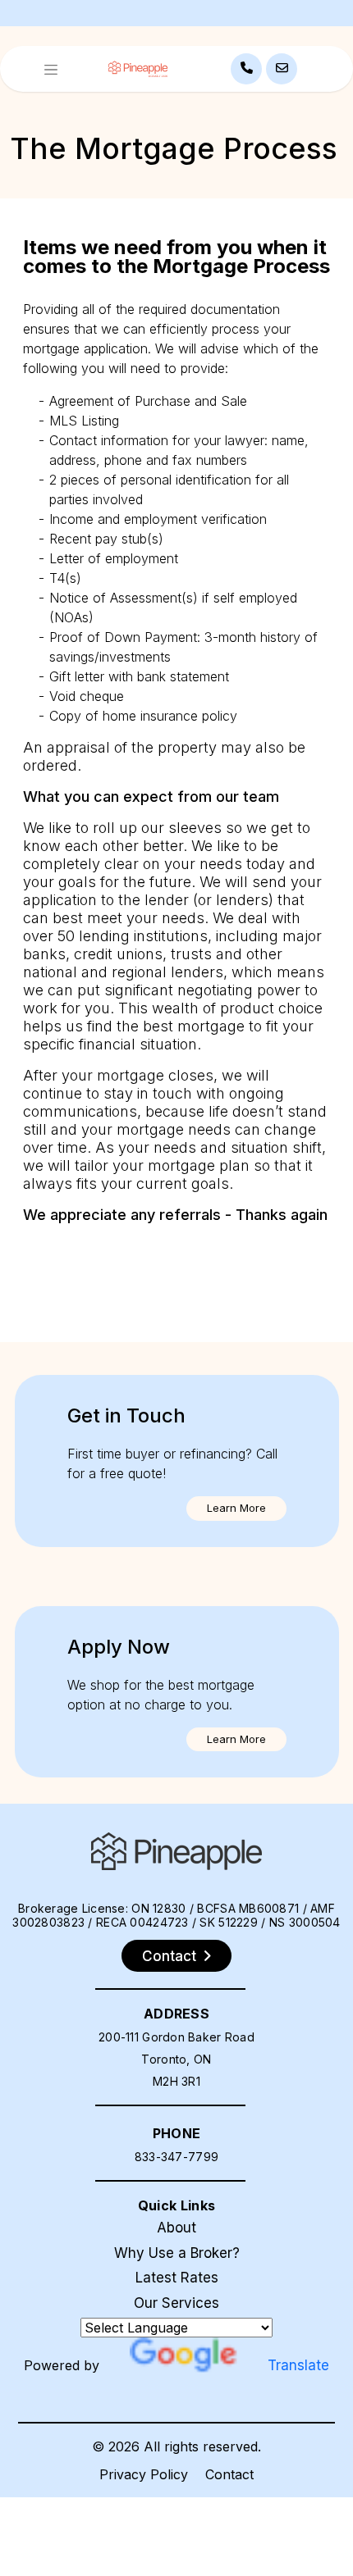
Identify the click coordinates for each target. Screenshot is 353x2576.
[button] (236, 1509)
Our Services (176, 2303)
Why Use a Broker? (177, 2253)
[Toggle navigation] (51, 69)
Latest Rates (177, 2278)
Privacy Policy (144, 2474)
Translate (298, 2365)
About (176, 2228)
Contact (229, 2474)
